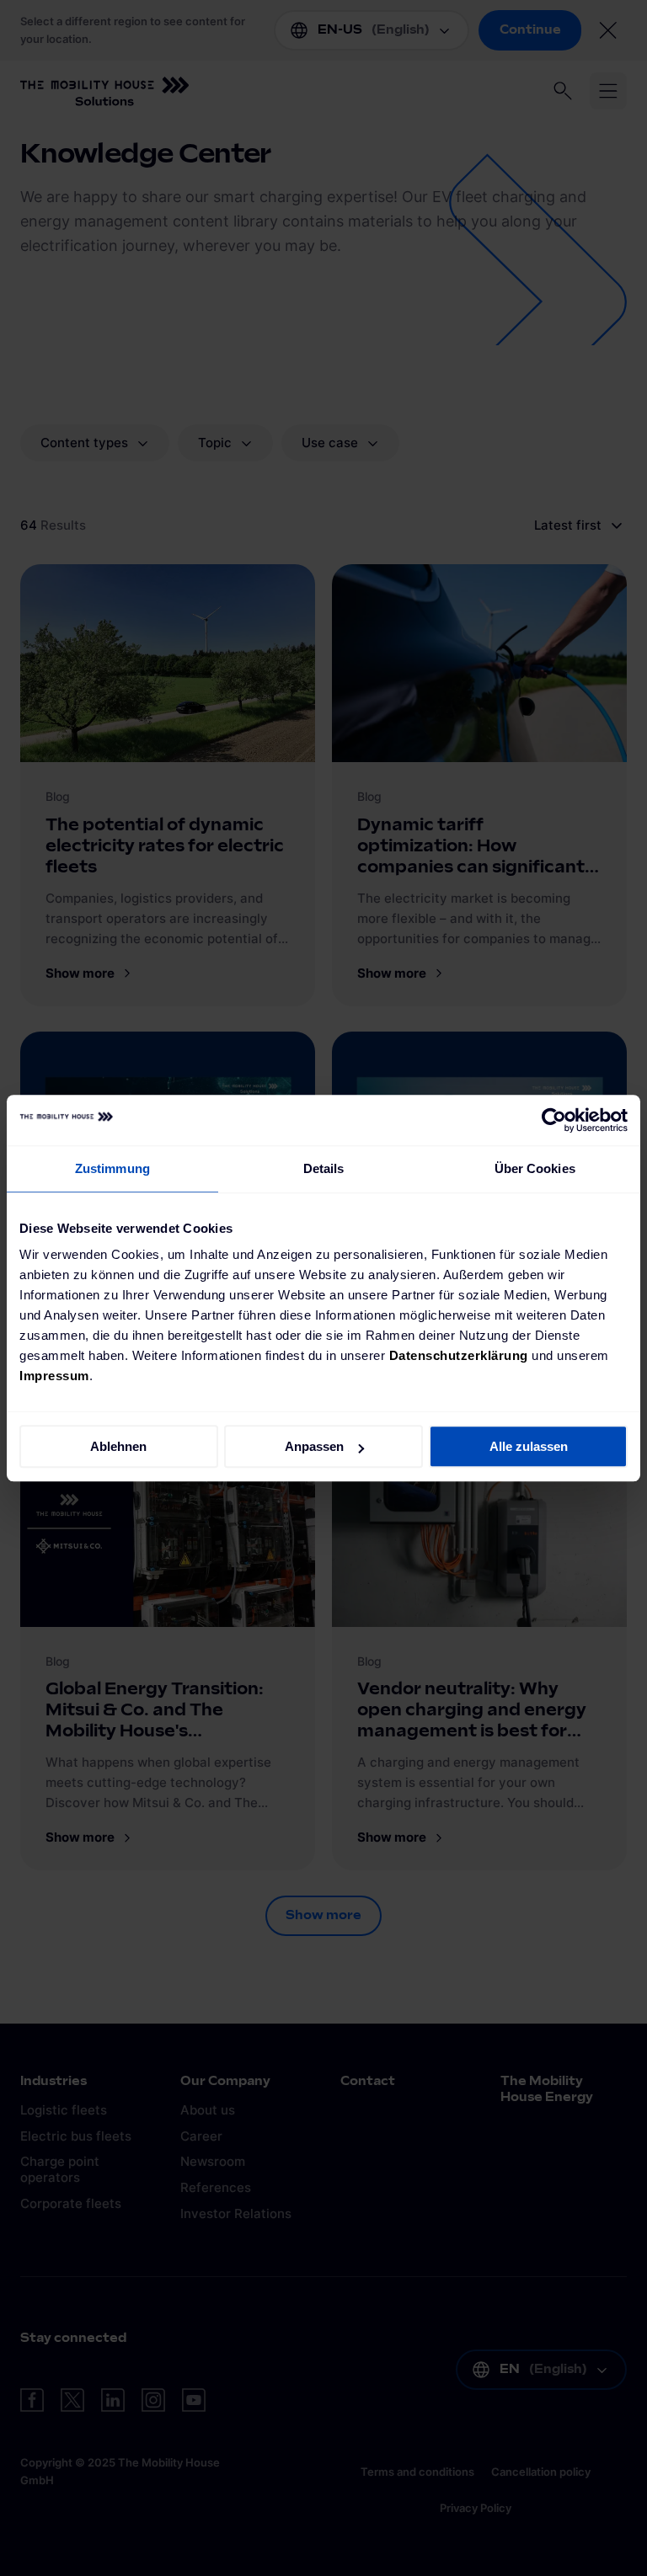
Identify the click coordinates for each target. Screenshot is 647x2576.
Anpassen (314, 1446)
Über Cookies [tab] (535, 1168)
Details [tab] (324, 1168)
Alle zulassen (529, 1446)
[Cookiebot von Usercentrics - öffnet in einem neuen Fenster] (554, 1120)
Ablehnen (118, 1446)
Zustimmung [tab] (112, 1168)
